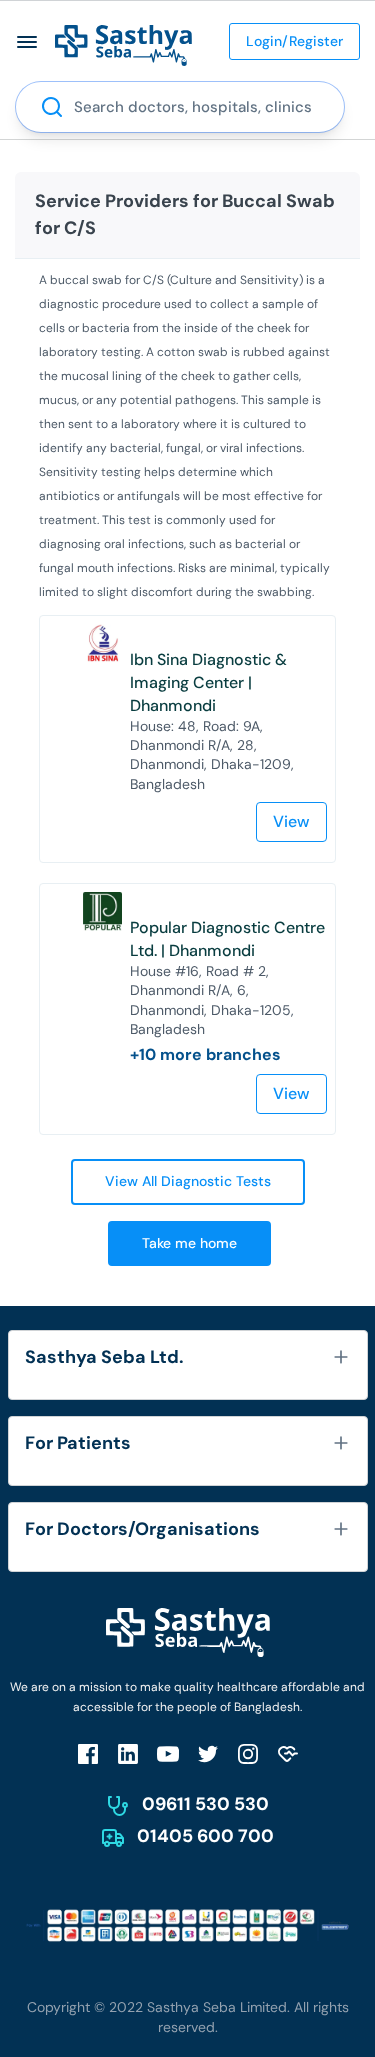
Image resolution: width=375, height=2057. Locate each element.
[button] (27, 41)
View (291, 821)
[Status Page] (288, 1753)
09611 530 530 (205, 1804)
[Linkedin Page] (128, 1753)
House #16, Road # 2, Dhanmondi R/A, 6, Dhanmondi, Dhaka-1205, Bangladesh (212, 1000)
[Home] (123, 44)
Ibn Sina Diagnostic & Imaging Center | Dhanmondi (208, 682)
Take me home (189, 1243)
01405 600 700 (205, 1836)
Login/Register (294, 41)
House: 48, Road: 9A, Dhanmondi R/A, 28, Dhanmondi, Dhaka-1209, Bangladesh (212, 755)
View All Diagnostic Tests (188, 1181)
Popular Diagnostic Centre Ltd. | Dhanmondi (227, 939)
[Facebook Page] (88, 1753)
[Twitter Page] (208, 1753)
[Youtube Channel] (168, 1753)
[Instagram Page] (248, 1753)
